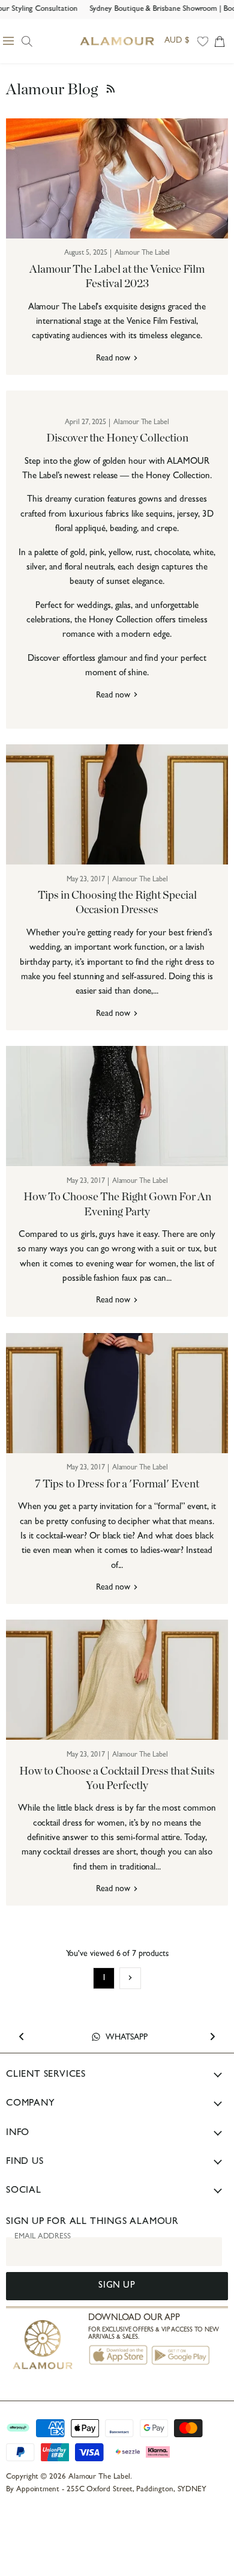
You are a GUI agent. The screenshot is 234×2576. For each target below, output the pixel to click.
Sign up (117, 2286)
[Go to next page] (130, 1978)
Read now (114, 359)
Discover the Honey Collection (117, 438)
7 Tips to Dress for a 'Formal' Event (117, 1484)
